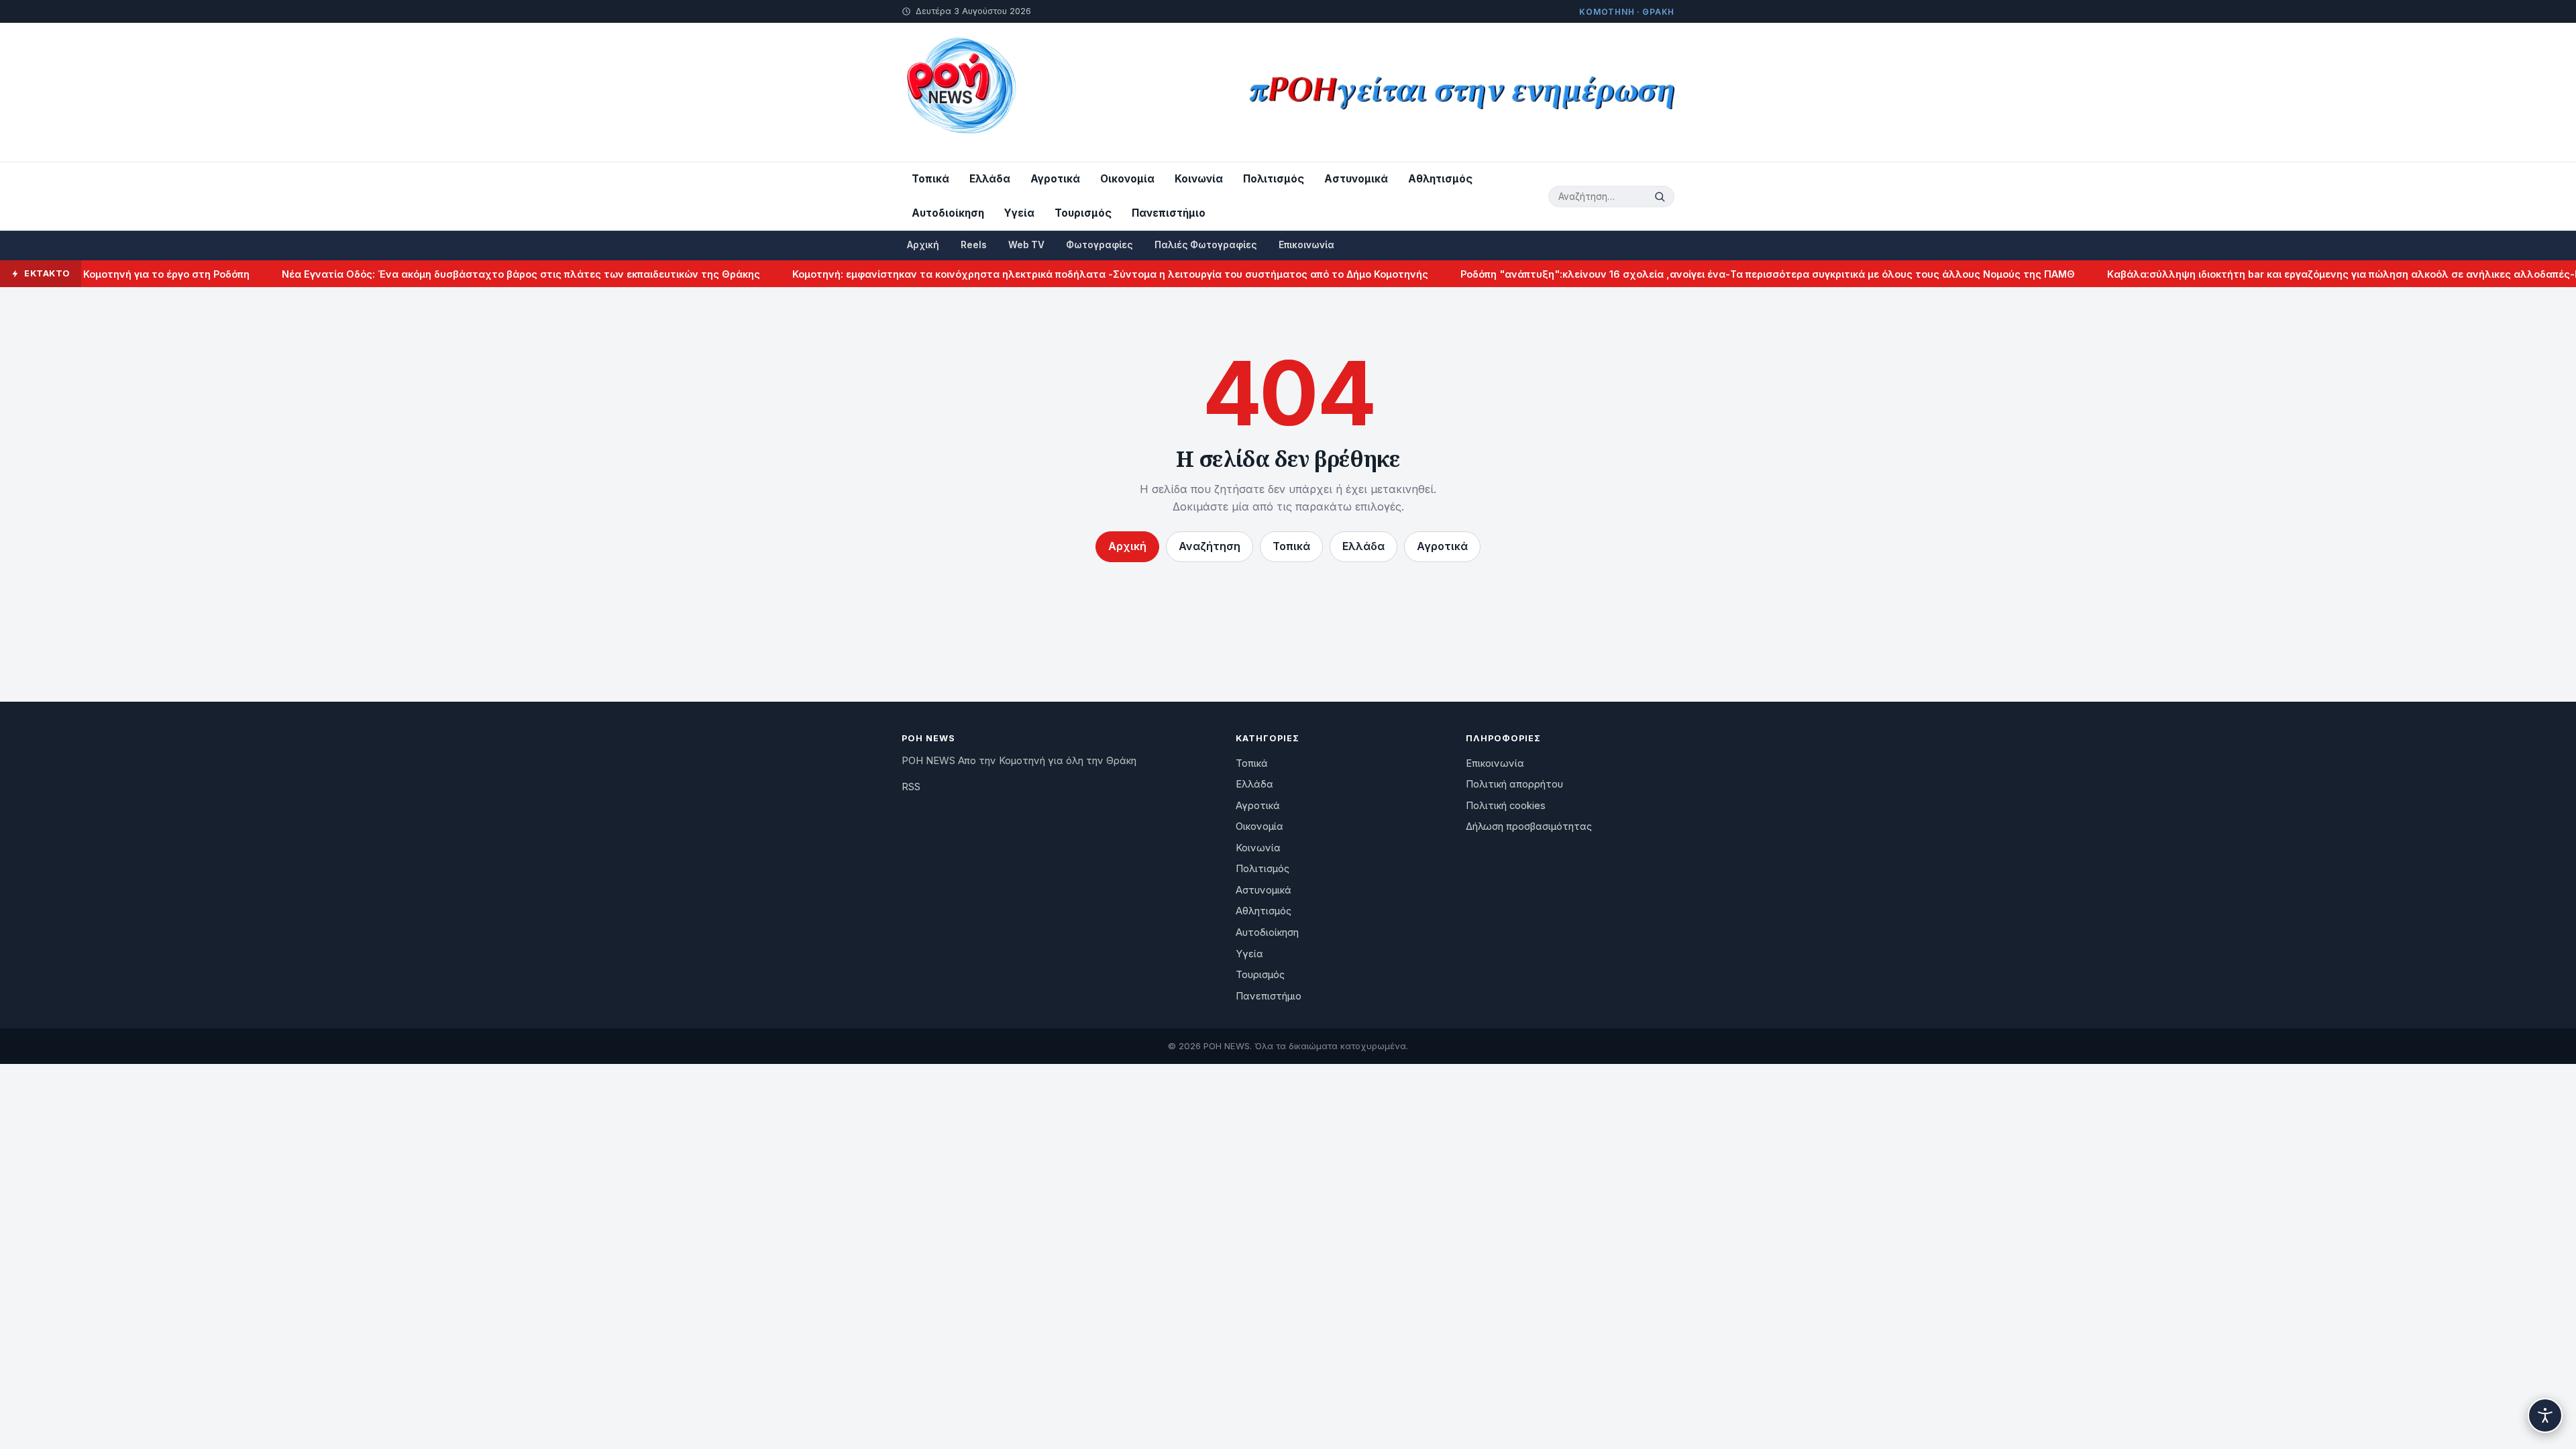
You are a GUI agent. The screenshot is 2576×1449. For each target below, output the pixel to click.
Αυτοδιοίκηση (948, 213)
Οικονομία (1127, 179)
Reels (974, 245)
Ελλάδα (990, 179)
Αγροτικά (1055, 179)
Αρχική (923, 245)
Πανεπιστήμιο (1169, 213)
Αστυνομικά (1356, 179)
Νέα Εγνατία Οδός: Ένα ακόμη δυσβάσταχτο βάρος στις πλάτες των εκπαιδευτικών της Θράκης (481, 274)
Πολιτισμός (1274, 179)
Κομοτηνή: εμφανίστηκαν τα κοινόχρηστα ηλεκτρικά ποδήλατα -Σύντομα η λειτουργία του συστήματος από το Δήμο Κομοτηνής (1071, 274)
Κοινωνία (1199, 179)
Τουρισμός (1083, 213)
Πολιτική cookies (1506, 806)
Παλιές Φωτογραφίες (1206, 245)
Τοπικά (930, 179)
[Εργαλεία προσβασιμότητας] (2545, 1415)
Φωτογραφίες (1099, 245)
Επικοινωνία (1306, 245)
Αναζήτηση (1210, 546)
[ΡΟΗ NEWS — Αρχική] (960, 92)
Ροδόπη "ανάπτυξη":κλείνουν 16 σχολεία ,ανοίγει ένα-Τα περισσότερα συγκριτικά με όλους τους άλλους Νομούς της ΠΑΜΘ (1728, 274)
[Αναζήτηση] (1662, 197)
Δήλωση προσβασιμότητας (1529, 826)
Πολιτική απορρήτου (1514, 784)
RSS (911, 787)
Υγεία (1019, 213)
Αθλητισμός (1440, 179)
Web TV (1026, 245)
